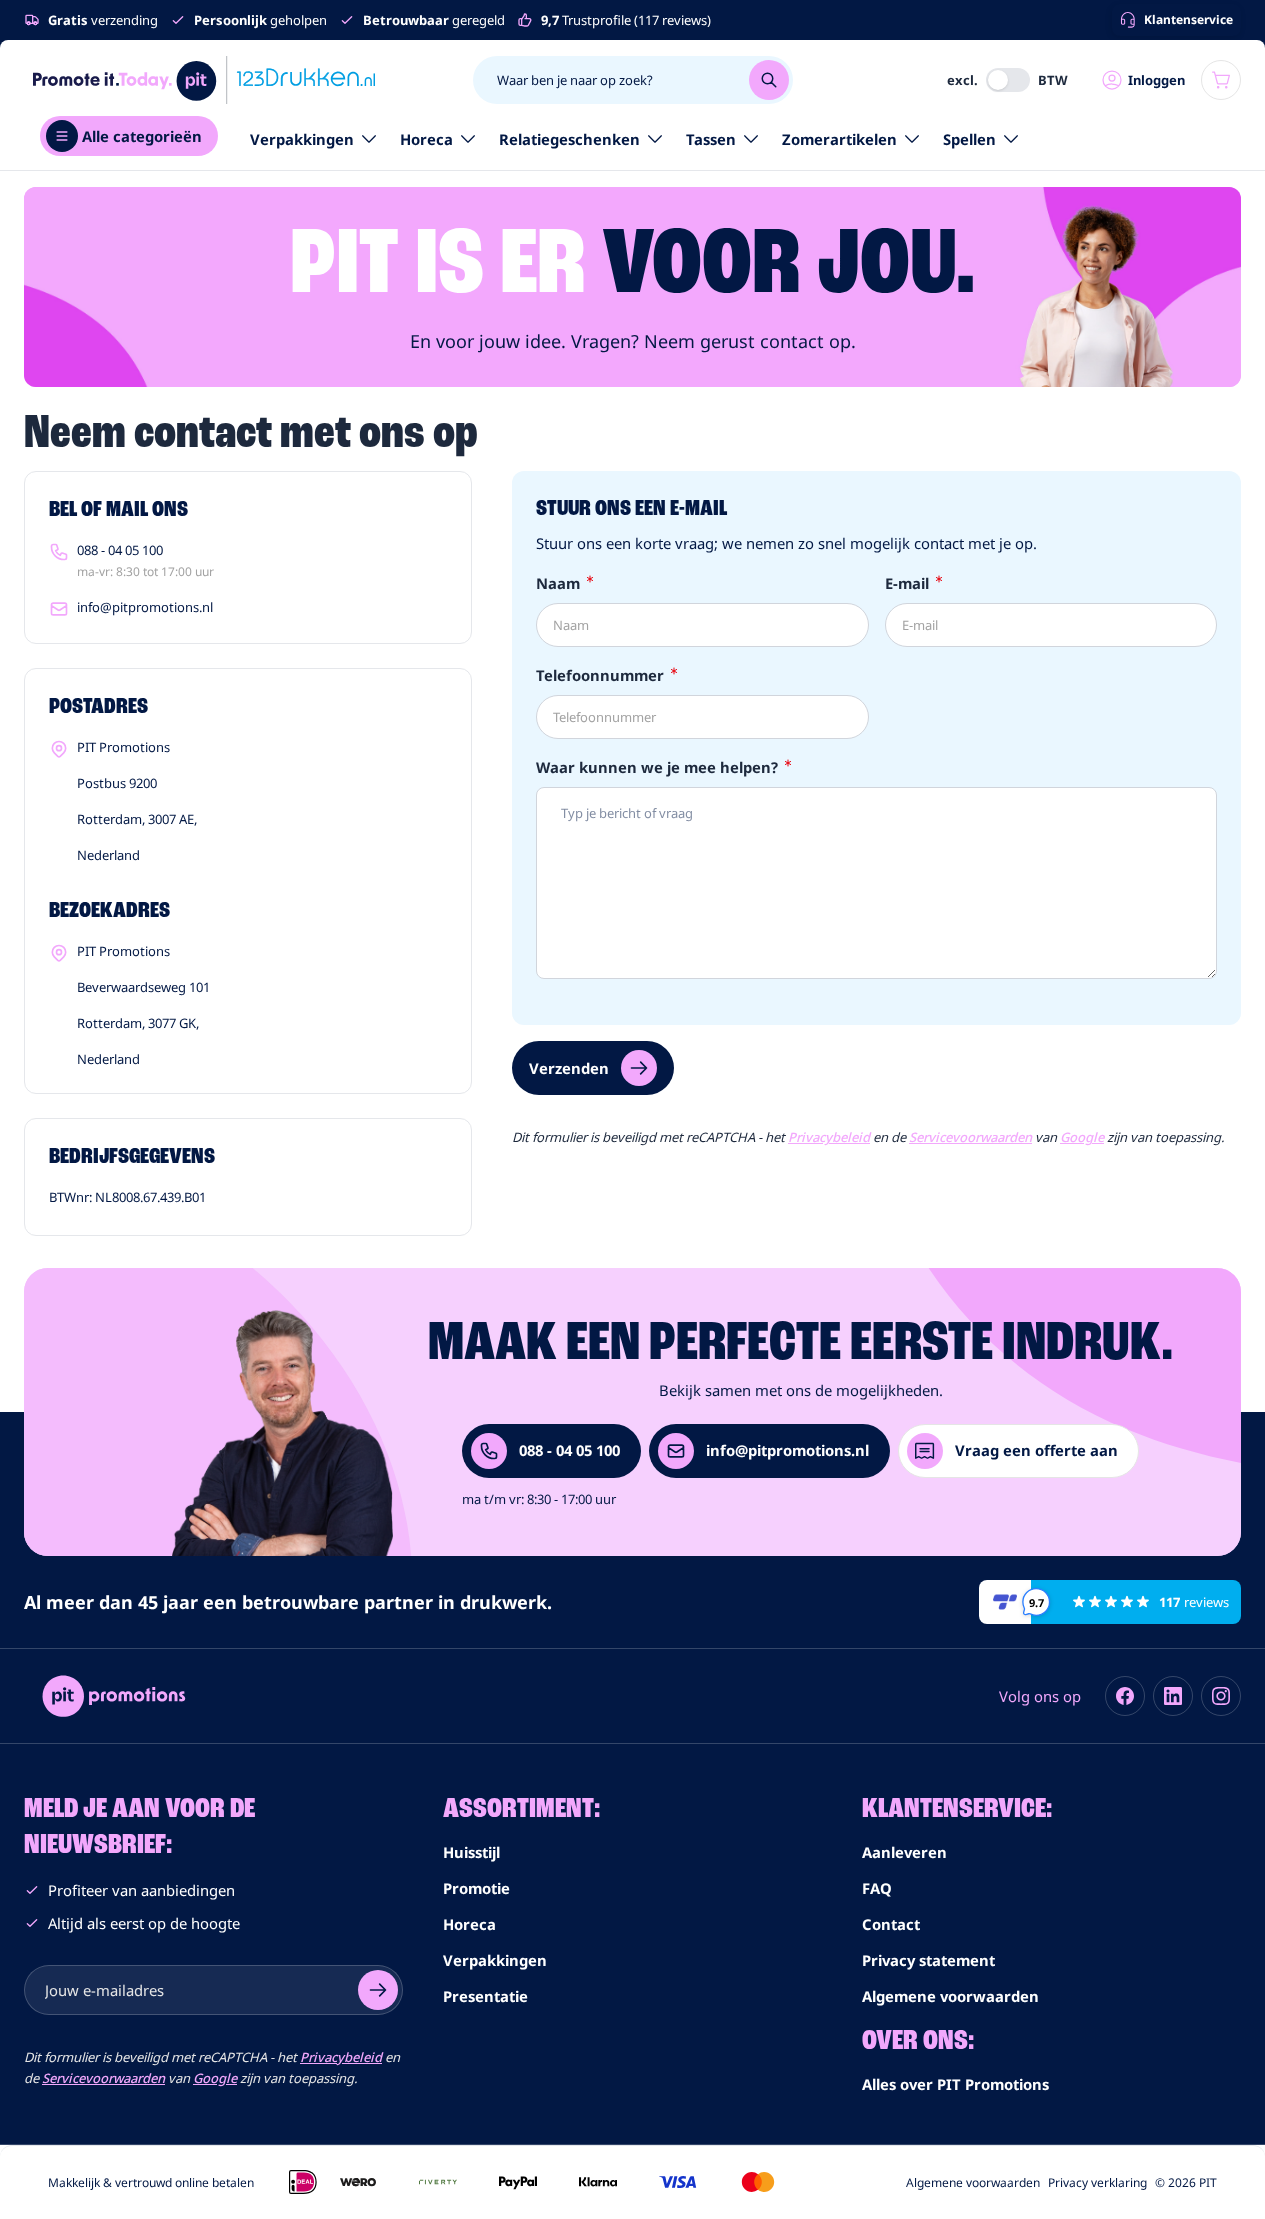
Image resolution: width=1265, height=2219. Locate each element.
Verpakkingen (302, 139)
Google (1082, 1137)
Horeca (426, 139)
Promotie (476, 1888)
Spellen (969, 139)
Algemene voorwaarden (950, 1996)
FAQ (877, 1888)
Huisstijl (471, 1852)
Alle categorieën (142, 136)
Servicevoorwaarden (970, 1137)
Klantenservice (1188, 19)
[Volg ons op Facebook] (1125, 1696)
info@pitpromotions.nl (145, 607)
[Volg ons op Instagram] (1221, 1696)
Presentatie (485, 1996)
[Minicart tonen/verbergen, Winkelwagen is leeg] (1221, 80)
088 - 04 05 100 (120, 550)
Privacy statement (928, 1960)
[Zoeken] (769, 80)
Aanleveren (904, 1852)
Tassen (711, 139)
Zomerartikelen (839, 139)
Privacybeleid (829, 1137)
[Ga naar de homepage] (204, 80)
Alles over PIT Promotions (955, 2084)
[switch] (1008, 80)
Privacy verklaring (1097, 2182)
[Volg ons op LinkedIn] (1173, 1696)
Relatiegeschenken (569, 139)
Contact (891, 1924)
